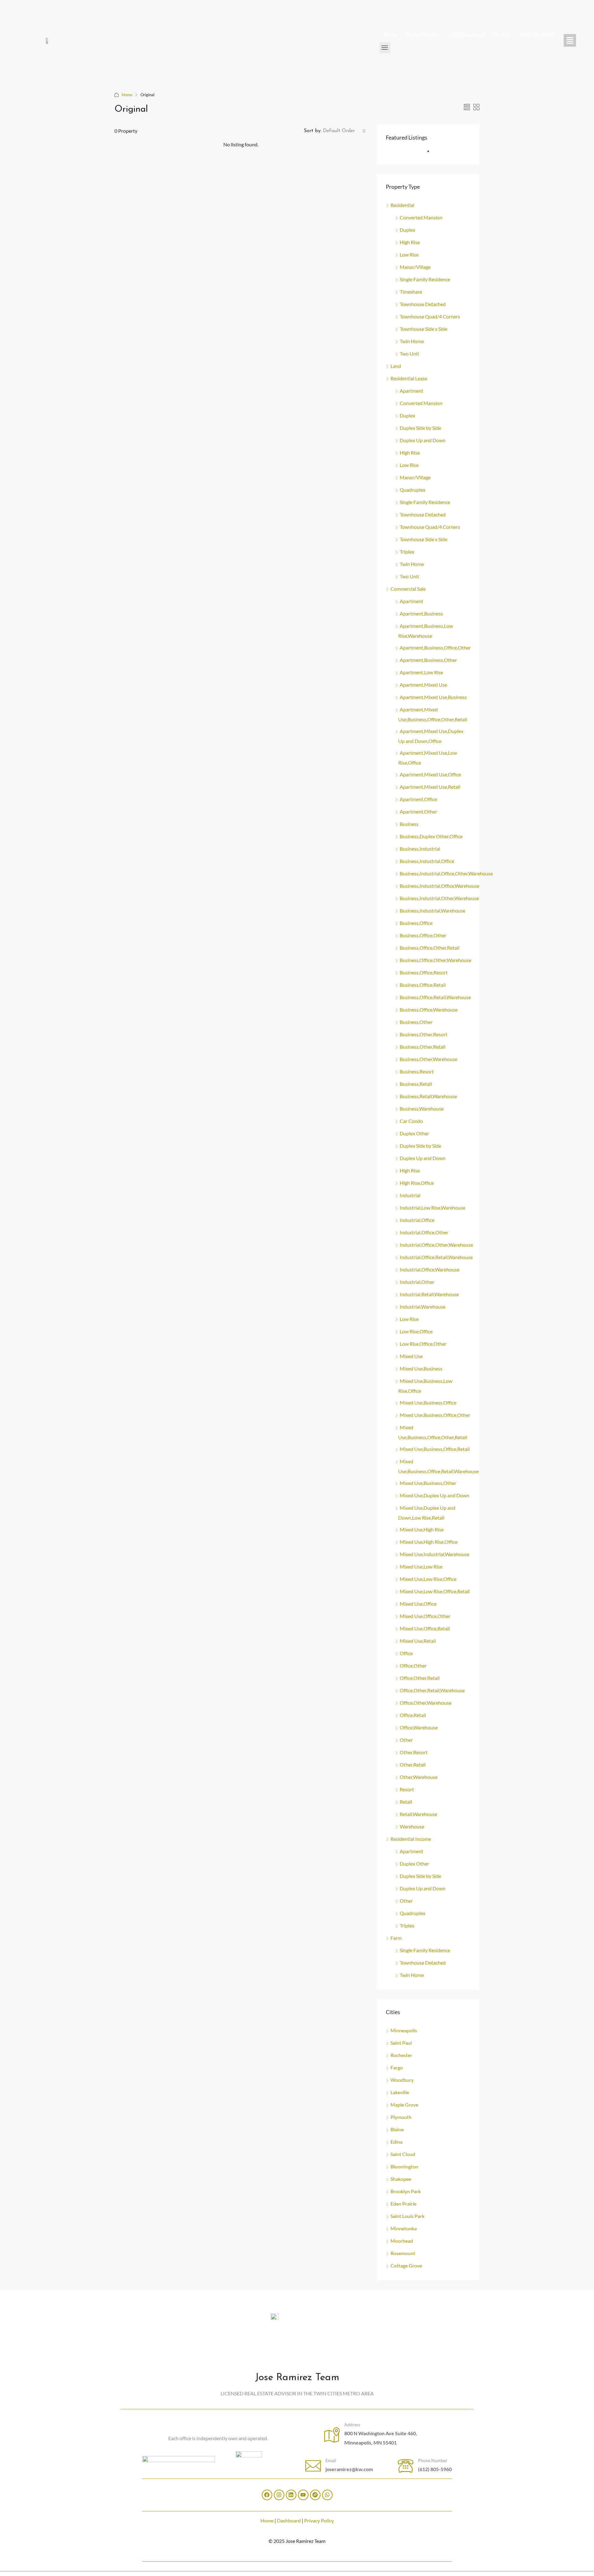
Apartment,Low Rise (421, 672)
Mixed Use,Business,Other (428, 1483)
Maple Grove (404, 2105)
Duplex (407, 230)
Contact (502, 35)
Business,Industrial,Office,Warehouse (439, 886)
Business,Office (416, 923)
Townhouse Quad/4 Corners (430, 316)
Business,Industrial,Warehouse (433, 910)
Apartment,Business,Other (428, 660)
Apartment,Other (418, 811)
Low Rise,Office (416, 1331)
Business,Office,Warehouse (429, 1010)
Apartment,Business (421, 613)
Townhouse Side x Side (424, 329)
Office (406, 1653)
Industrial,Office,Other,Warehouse (436, 1245)
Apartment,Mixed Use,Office (430, 774)
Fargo (397, 2067)
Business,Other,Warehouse (428, 1059)
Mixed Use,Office (418, 1604)
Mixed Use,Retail (418, 1641)
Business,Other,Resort (424, 1034)
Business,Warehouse (422, 1109)
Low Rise (409, 255)
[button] (570, 40)
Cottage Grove (406, 2265)
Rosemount (403, 2253)
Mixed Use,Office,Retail (425, 1628)
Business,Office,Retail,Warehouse (435, 997)
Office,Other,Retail (420, 1678)
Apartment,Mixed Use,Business (433, 697)
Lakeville (400, 2092)
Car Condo (411, 1121)
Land (396, 366)
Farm (396, 1938)
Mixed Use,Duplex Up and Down (435, 1495)
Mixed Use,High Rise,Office (429, 1542)
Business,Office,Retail (423, 985)
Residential (402, 205)
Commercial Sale (408, 589)
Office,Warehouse (419, 1727)
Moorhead (402, 2241)
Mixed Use (411, 1356)
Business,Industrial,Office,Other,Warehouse (446, 873)
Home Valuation (424, 35)
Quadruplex (413, 490)
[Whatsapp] (327, 2495)
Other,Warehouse (419, 1777)
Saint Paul (401, 2043)
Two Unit (409, 354)
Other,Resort (414, 1752)
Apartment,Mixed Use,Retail (430, 787)
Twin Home (412, 341)
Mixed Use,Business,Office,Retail (435, 1449)
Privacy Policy (319, 2520)
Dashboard (289, 2520)
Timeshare (411, 292)
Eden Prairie (403, 2204)
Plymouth (401, 2117)
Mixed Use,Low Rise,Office (428, 1579)
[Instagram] (279, 2495)
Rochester (401, 2055)
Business (409, 824)
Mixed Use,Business (421, 1368)
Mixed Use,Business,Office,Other (435, 1415)
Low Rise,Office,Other (423, 1344)
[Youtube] (303, 2495)
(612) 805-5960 (537, 35)
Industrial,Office (417, 1220)
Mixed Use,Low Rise (421, 1566)
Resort (407, 1789)
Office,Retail (413, 1715)
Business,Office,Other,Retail (430, 948)
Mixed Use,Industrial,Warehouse (435, 1554)
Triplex (407, 552)
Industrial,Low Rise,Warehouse (433, 1208)
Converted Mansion (421, 217)
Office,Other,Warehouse (426, 1703)
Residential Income (411, 1839)
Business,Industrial (420, 849)
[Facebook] (267, 2495)
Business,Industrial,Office (427, 861)
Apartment (411, 391)
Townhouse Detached (423, 304)
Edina (396, 2142)
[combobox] (344, 131)
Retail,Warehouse (418, 1814)
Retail (406, 1802)
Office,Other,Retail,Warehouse (432, 1690)
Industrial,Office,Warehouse (430, 1269)
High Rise (410, 242)
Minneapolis (404, 2030)
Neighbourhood (467, 35)
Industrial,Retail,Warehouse (429, 1294)
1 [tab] (431, 154)
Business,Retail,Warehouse (428, 1096)
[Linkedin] (291, 2495)
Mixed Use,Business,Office (428, 1402)
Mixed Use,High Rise (422, 1529)
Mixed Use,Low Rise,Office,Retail (435, 1591)
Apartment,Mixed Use (423, 685)
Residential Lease (409, 378)
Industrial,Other (417, 1282)
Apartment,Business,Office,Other (435, 647)
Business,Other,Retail (423, 1047)
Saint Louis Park (407, 2216)
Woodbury (402, 2080)
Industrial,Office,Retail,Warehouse (436, 1257)
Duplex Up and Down (423, 440)
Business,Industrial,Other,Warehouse (439, 898)
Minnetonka (404, 2228)
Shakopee (401, 2179)
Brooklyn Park (406, 2191)
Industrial (410, 1195)
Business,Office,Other (423, 935)
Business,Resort (417, 1071)
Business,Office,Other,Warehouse (435, 960)
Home (390, 35)
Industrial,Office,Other (424, 1232)
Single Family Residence (425, 279)
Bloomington (404, 2166)
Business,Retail (416, 1084)
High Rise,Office (417, 1183)
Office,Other (413, 1666)
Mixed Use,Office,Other (425, 1616)
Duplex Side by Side (420, 428)
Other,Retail (413, 1765)
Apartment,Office (418, 799)
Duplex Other (414, 1133)
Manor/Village (415, 267)
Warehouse (412, 1826)
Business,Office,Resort (424, 972)
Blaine (397, 2129)
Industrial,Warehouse (423, 1307)
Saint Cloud (403, 2154)
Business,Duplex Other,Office (431, 836)
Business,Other (416, 1022)
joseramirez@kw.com (349, 2469)
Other (406, 1740)
